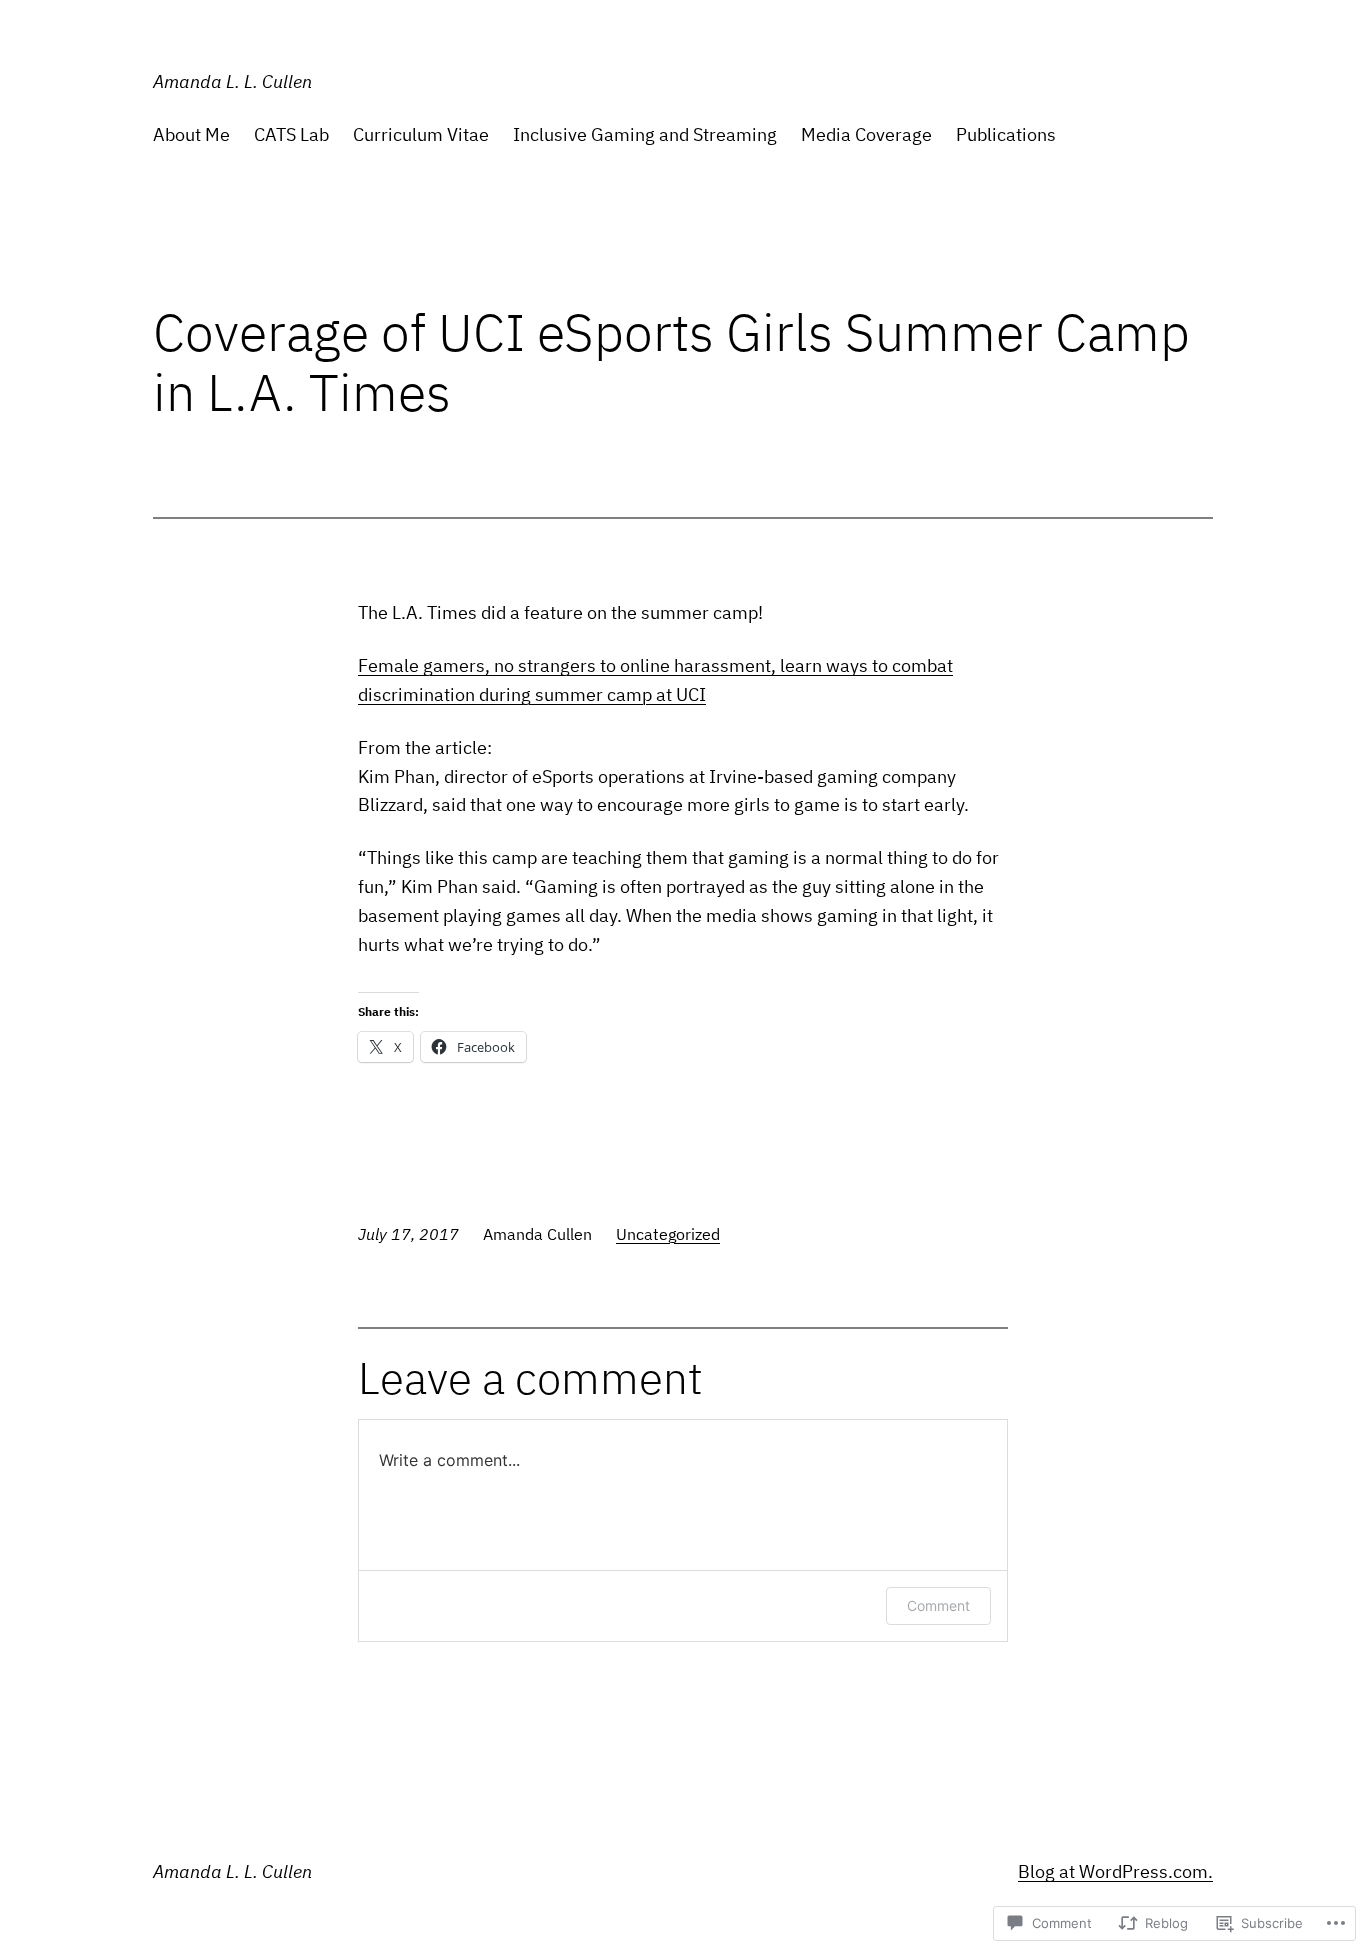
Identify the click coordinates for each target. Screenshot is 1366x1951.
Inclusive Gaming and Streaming (645, 134)
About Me (191, 134)
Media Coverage (866, 134)
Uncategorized (668, 1234)
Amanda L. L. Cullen (232, 81)
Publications (1006, 134)
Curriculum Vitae (421, 134)
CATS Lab (291, 134)
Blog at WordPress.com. (1115, 1871)
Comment (938, 1605)
